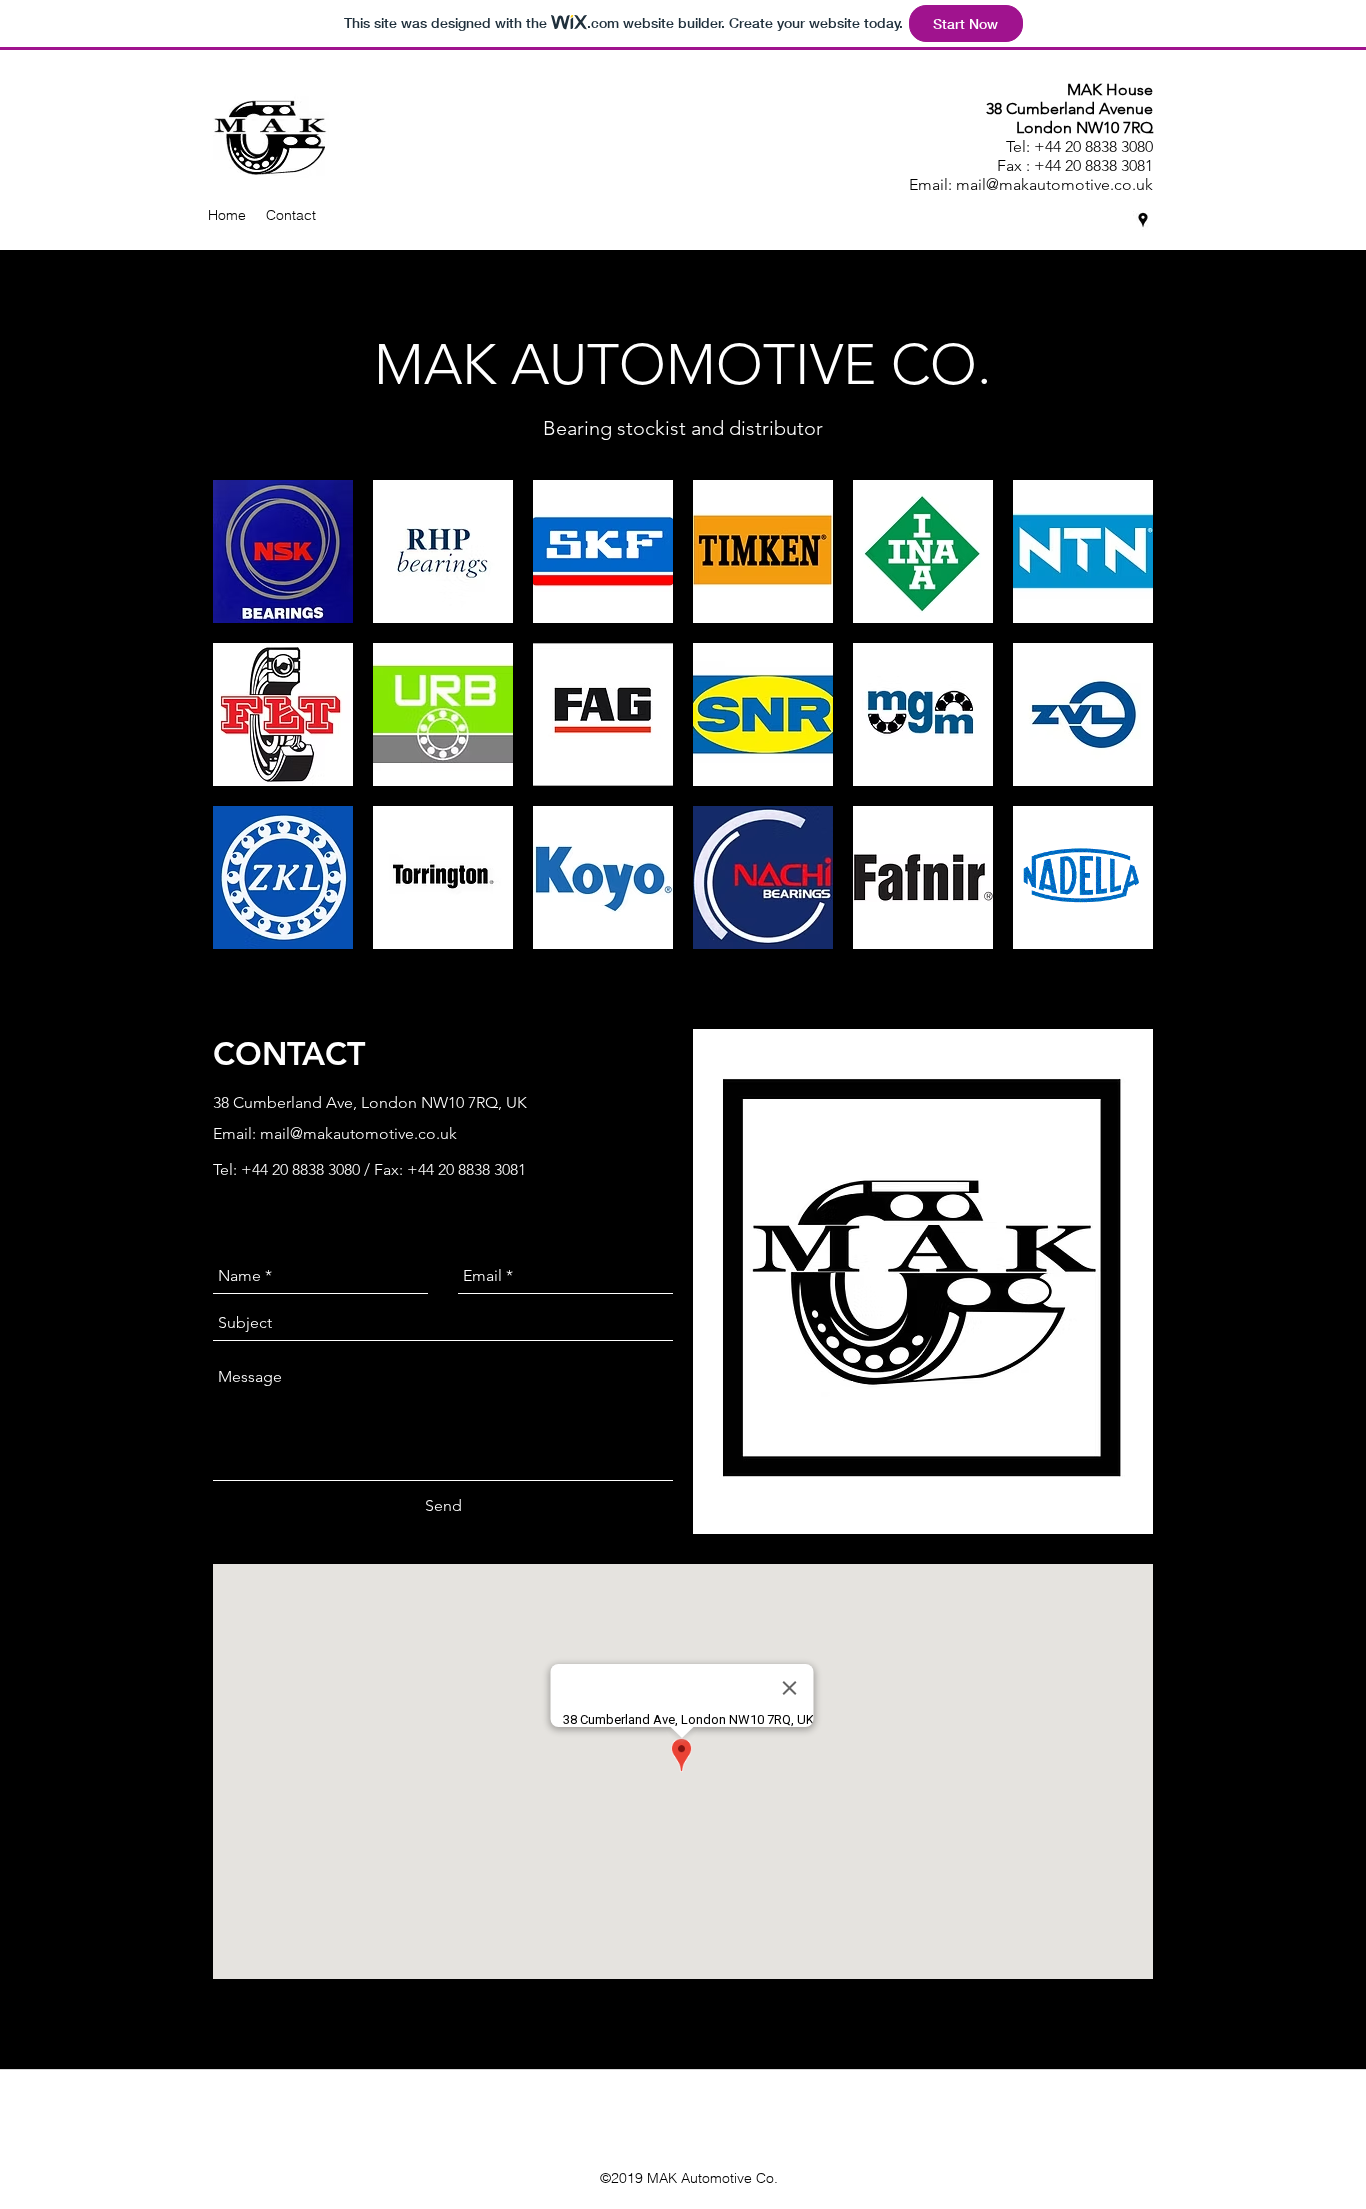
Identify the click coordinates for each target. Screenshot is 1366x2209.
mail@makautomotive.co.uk (1054, 184)
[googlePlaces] (1143, 220)
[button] (283, 551)
